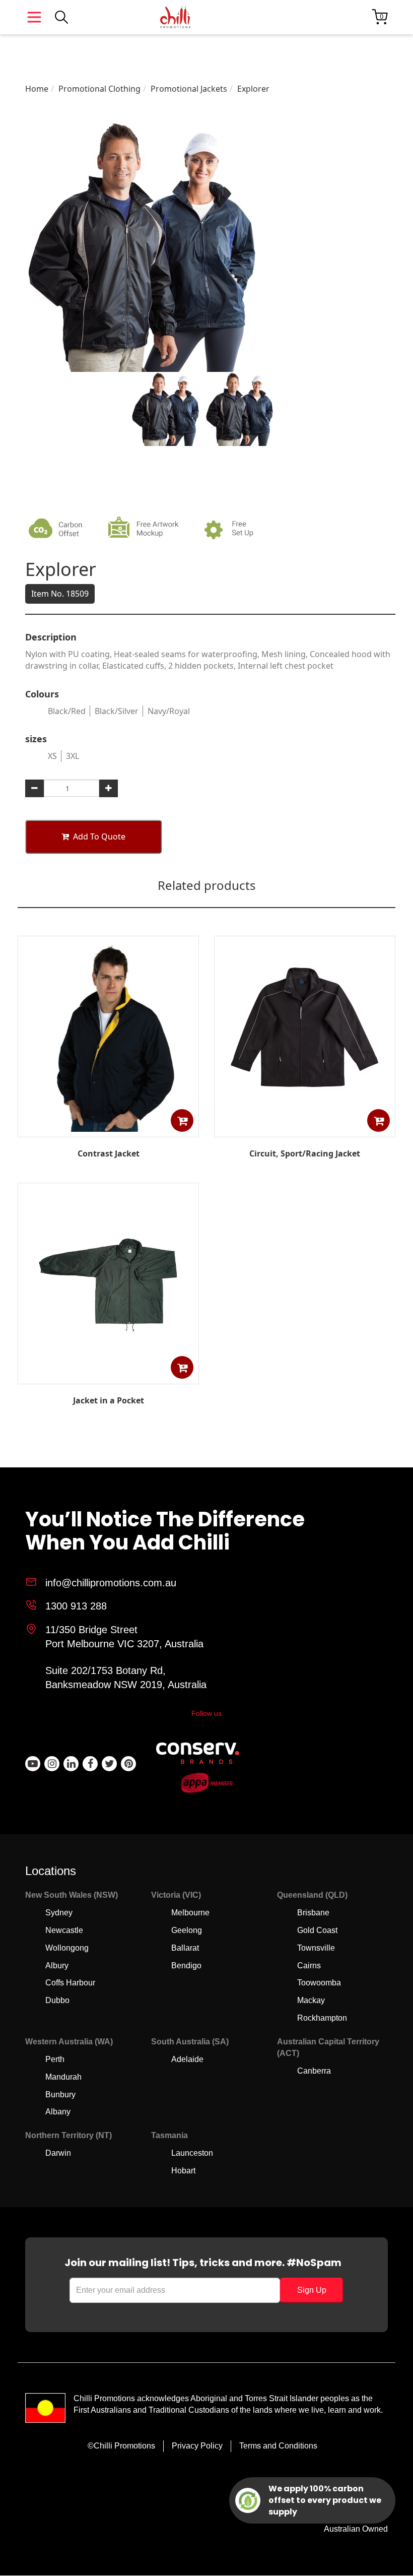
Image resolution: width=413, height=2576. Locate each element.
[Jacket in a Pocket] (108, 1377)
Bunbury (60, 2095)
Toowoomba (319, 1983)
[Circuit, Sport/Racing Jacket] (305, 1130)
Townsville (316, 1948)
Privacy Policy (197, 2446)
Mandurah (63, 2077)
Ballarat (185, 1948)
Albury (57, 1966)
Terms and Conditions (278, 2446)
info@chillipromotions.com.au (111, 1583)
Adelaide (187, 2059)
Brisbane (313, 1913)
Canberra (314, 2071)
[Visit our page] (33, 1764)
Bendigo (186, 1966)
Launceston (192, 2153)
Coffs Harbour (70, 1983)
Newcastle (64, 1930)
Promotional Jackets (189, 89)
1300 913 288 (76, 1606)
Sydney (59, 1913)
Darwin (58, 2153)
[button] (182, 1120)
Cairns (309, 1966)
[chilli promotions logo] (175, 17)
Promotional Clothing (99, 89)
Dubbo (57, 2000)
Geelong (187, 1930)
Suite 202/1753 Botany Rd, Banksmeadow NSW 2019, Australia (126, 1678)
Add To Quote (99, 836)
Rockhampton (322, 2018)
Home (37, 89)
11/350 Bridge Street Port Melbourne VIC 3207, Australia (124, 1637)
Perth (55, 2059)
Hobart (183, 2171)
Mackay (311, 2000)
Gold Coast (317, 1930)
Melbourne (190, 1913)
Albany (58, 2112)
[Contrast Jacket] (108, 1130)
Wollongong (67, 1948)
